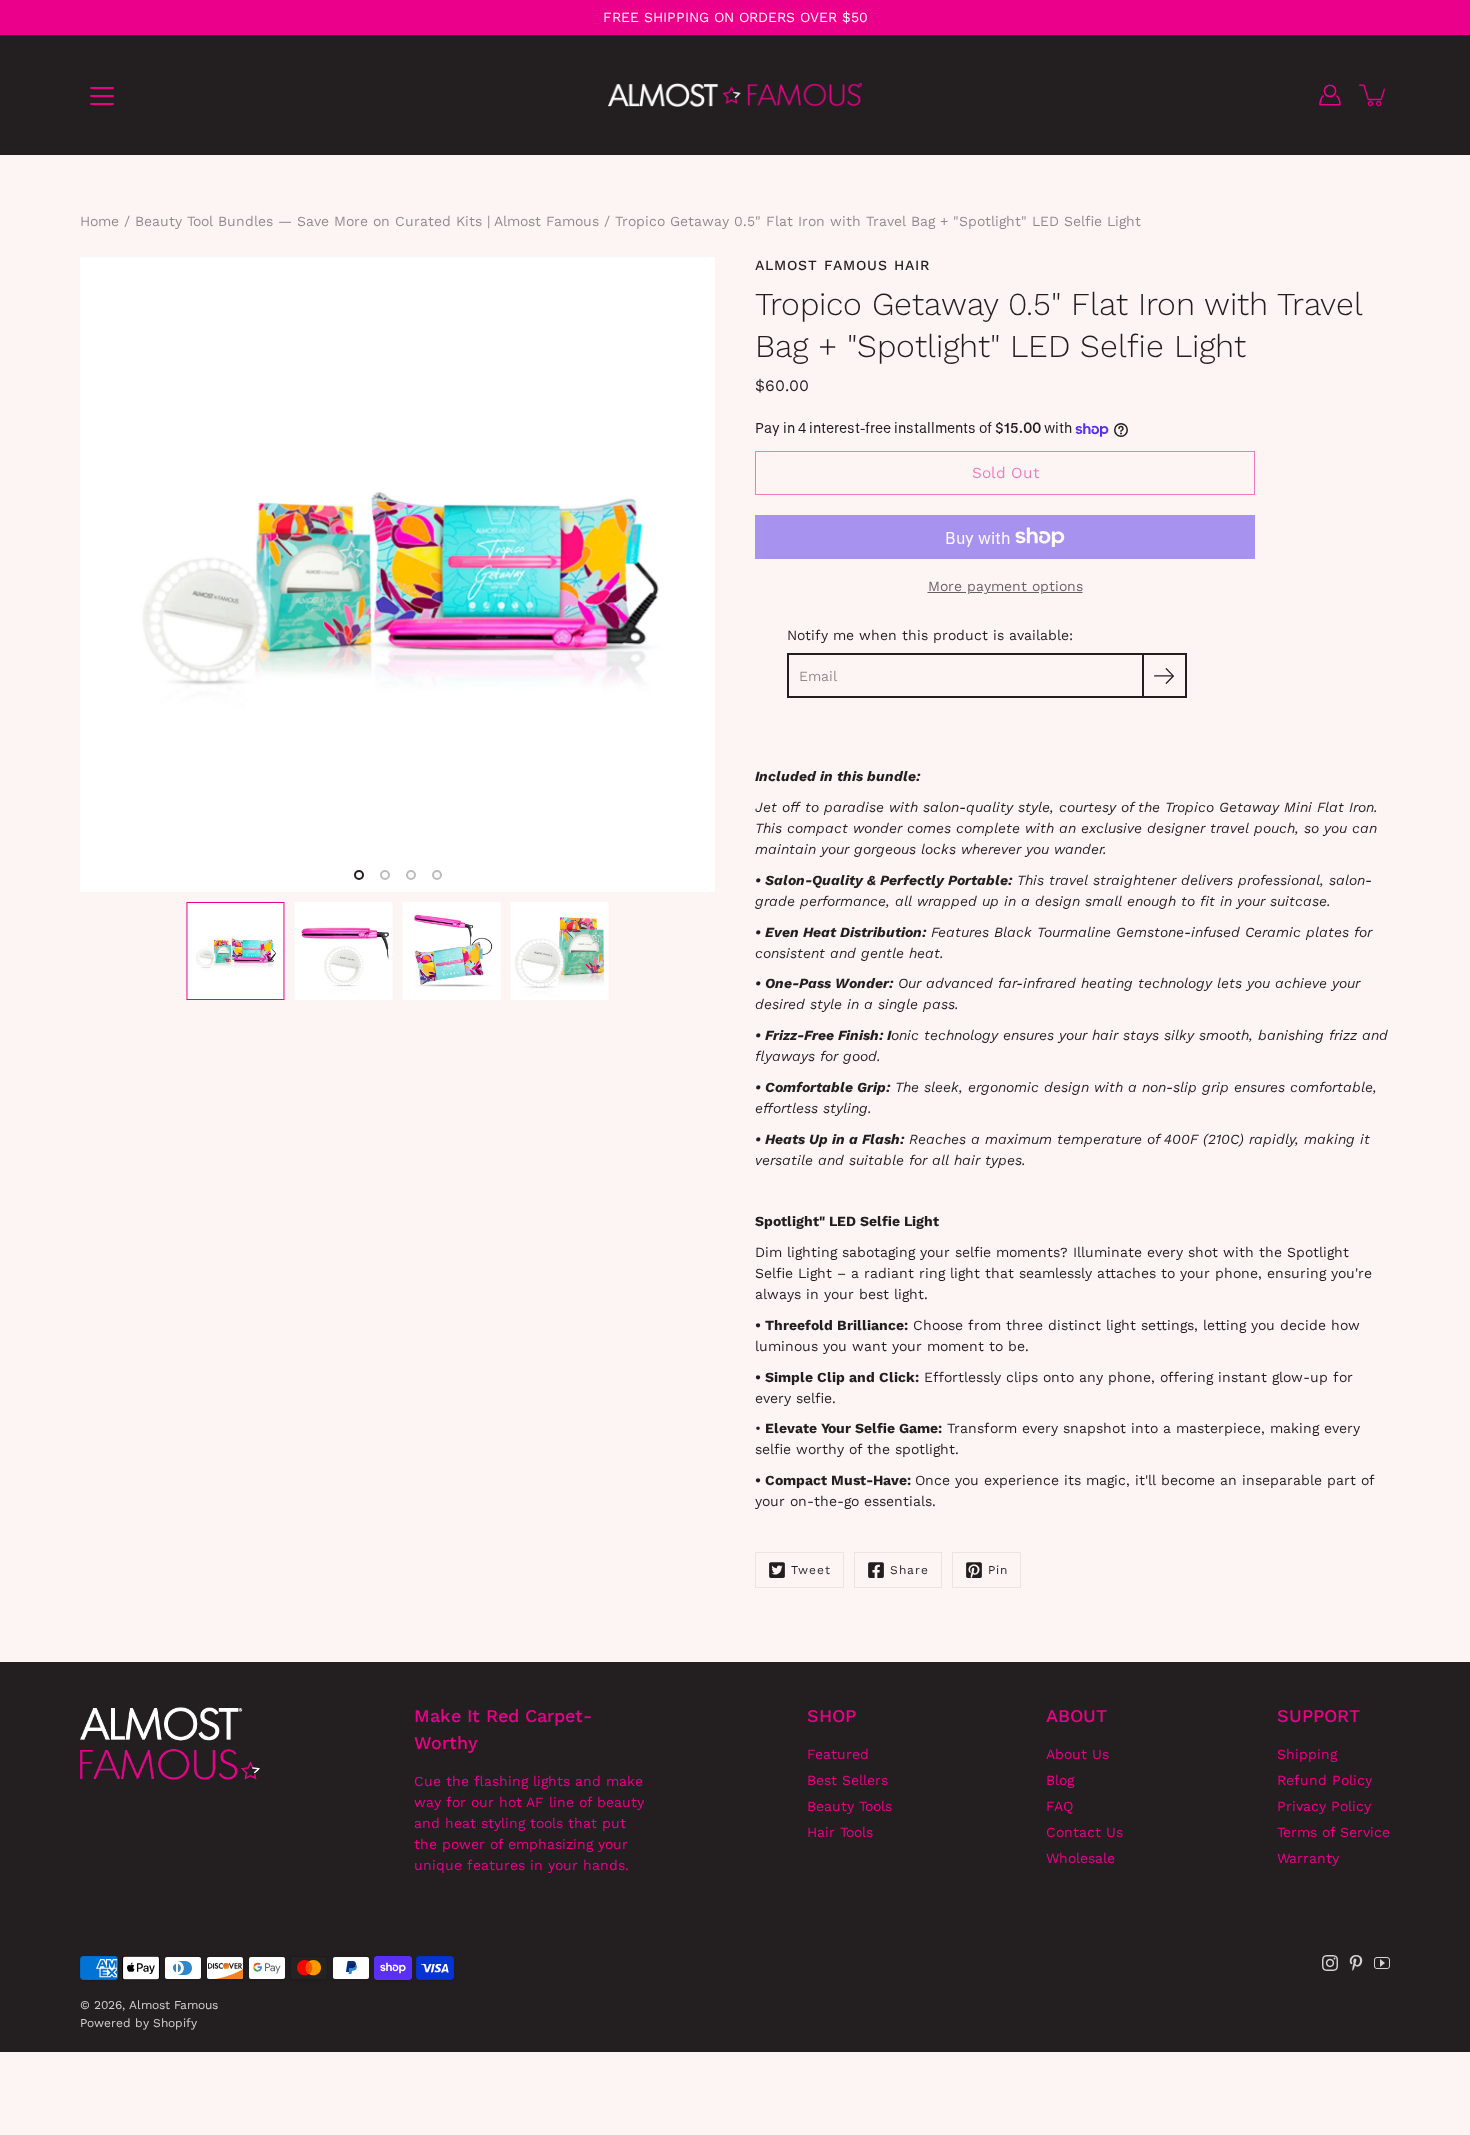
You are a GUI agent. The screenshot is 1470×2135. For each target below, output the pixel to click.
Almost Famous (173, 2005)
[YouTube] (1382, 1963)
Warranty (1308, 1858)
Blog (1060, 1780)
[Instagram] (1330, 1963)
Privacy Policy (1324, 1806)
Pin (998, 1570)
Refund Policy (1324, 1780)
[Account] (1330, 95)
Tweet (811, 1570)
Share (909, 1570)
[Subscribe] (1164, 675)
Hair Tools (840, 1832)
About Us (1077, 1754)
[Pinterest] (1356, 1963)
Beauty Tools (849, 1806)
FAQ (1059, 1806)
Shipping (1307, 1754)
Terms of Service (1333, 1832)
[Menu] (102, 96)
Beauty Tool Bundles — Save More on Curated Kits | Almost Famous (367, 221)
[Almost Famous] (735, 95)
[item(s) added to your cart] (1374, 95)
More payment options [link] (1005, 586)
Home (99, 221)
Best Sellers (847, 1780)
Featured (838, 1754)
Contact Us (1084, 1832)
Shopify (175, 2023)
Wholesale (1080, 1858)
